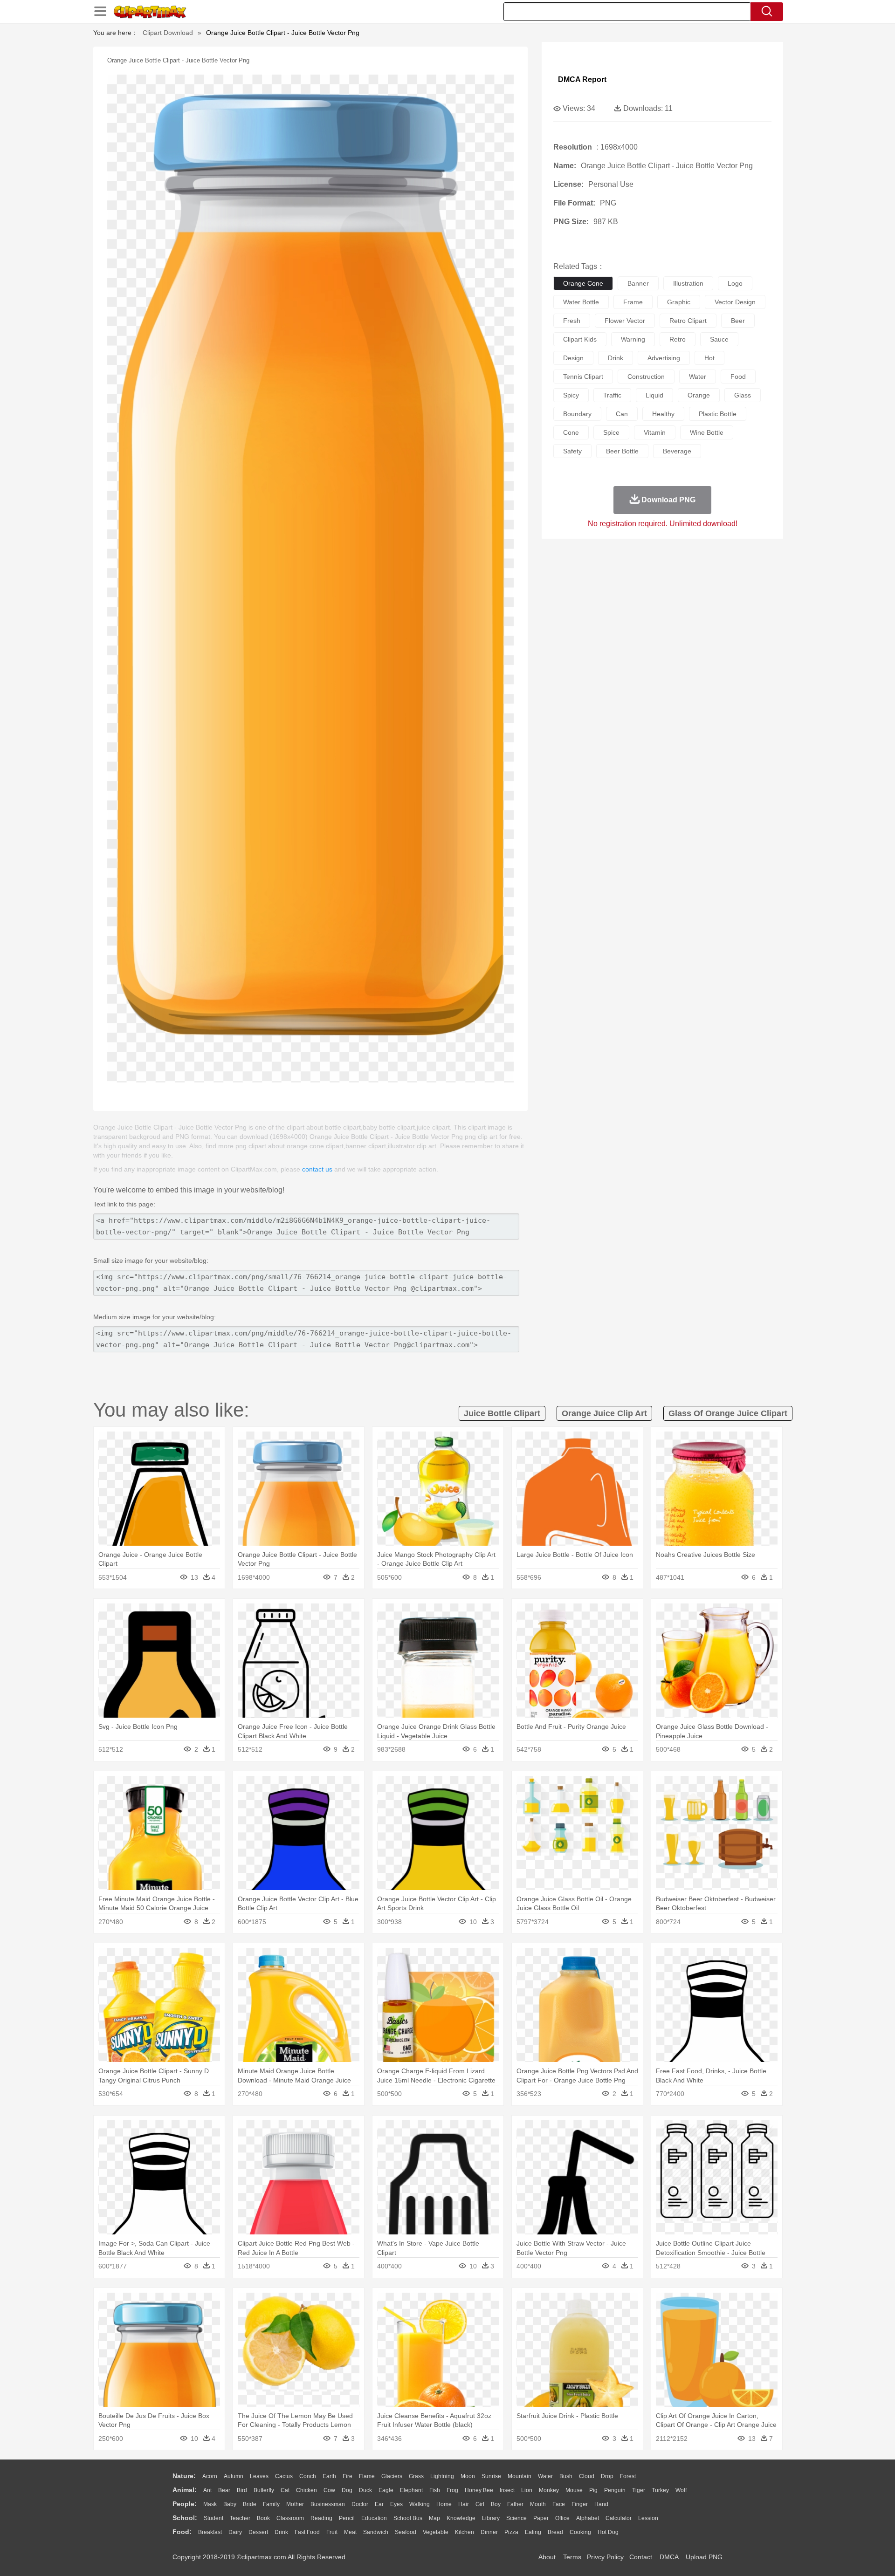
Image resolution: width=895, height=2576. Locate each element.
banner (638, 283)
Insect (507, 2490)
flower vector (625, 321)
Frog (452, 2490)
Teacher (240, 2518)
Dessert (258, 2532)
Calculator (619, 2518)
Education (374, 2518)
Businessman (328, 2504)
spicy (571, 395)
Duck (365, 2490)
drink (616, 358)
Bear (224, 2490)
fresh (572, 321)
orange (699, 395)
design (573, 358)
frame (633, 302)
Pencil (347, 2518)
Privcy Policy (605, 2557)
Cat (285, 2490)
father (515, 2504)
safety (572, 451)
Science (516, 2518)
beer (738, 321)
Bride (250, 2504)
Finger (580, 2504)
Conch (308, 2476)
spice (611, 432)
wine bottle (707, 432)
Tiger (639, 2490)
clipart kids (580, 339)
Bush (566, 2476)
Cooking (580, 2532)
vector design (735, 302)
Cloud (587, 2476)
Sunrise (491, 2476)
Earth (329, 2476)
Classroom (290, 2518)
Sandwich (376, 2532)
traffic (612, 395)
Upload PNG (704, 2557)
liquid (654, 395)
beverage (677, 451)
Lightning (442, 2476)
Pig (593, 2490)
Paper (541, 2518)
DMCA (669, 2557)
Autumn (234, 2476)
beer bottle (622, 451)
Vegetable (436, 2532)
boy (496, 2504)
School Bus (408, 2518)
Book (263, 2518)
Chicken (306, 2490)
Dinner (489, 2532)
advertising (664, 358)
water (698, 377)
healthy (663, 414)
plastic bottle (718, 414)
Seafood (406, 2532)
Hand (601, 2504)
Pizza (511, 2532)
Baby (230, 2504)
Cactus (284, 2476)
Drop (607, 2476)
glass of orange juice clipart (728, 1413)
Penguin (615, 2490)
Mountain (520, 2476)
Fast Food (307, 2532)
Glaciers (392, 2476)
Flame (367, 2476)
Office (562, 2518)
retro (678, 339)
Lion (527, 2490)
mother (295, 2504)
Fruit (332, 2532)
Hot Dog (608, 2532)
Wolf (681, 2490)
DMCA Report (582, 79)
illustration (688, 283)
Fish (435, 2490)
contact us (317, 1169)
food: (182, 2532)
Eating (533, 2532)
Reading (321, 2518)
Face (559, 2504)
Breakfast (210, 2532)
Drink (281, 2532)
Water (545, 2476)
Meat (350, 2532)
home (444, 2504)
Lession (648, 2518)
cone (571, 432)
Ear (379, 2504)
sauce (719, 339)
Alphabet (588, 2518)
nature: (184, 2476)
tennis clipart (583, 377)
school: (185, 2518)
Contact (641, 2557)
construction (646, 377)
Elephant (411, 2490)
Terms (572, 2557)
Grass (416, 2476)
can (622, 414)
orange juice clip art (604, 1413)
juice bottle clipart (502, 1413)
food (738, 377)
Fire (348, 2476)
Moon (468, 2476)
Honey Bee (479, 2490)
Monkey (549, 2490)
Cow (329, 2490)
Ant (207, 2490)
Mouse (574, 2490)
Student (213, 2518)
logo (735, 283)
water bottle (581, 302)
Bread (555, 2532)
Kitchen (465, 2532)
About (547, 2557)
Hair (464, 2504)
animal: (185, 2490)
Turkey (660, 2490)
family (271, 2504)
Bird (242, 2490)
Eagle (386, 2490)
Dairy (235, 2532)
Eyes (396, 2504)
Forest (628, 2476)
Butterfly (264, 2490)
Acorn (210, 2476)
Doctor (360, 2504)
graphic (679, 302)
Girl (480, 2504)
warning (633, 339)
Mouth (538, 2504)
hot (709, 358)
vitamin (655, 432)
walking (420, 2504)
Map (434, 2518)
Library (491, 2518)
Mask (210, 2504)
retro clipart (688, 321)
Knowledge (461, 2518)
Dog (347, 2490)
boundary (577, 414)
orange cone (583, 283)
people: (185, 2504)
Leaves (259, 2476)
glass (743, 395)
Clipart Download (168, 33)
